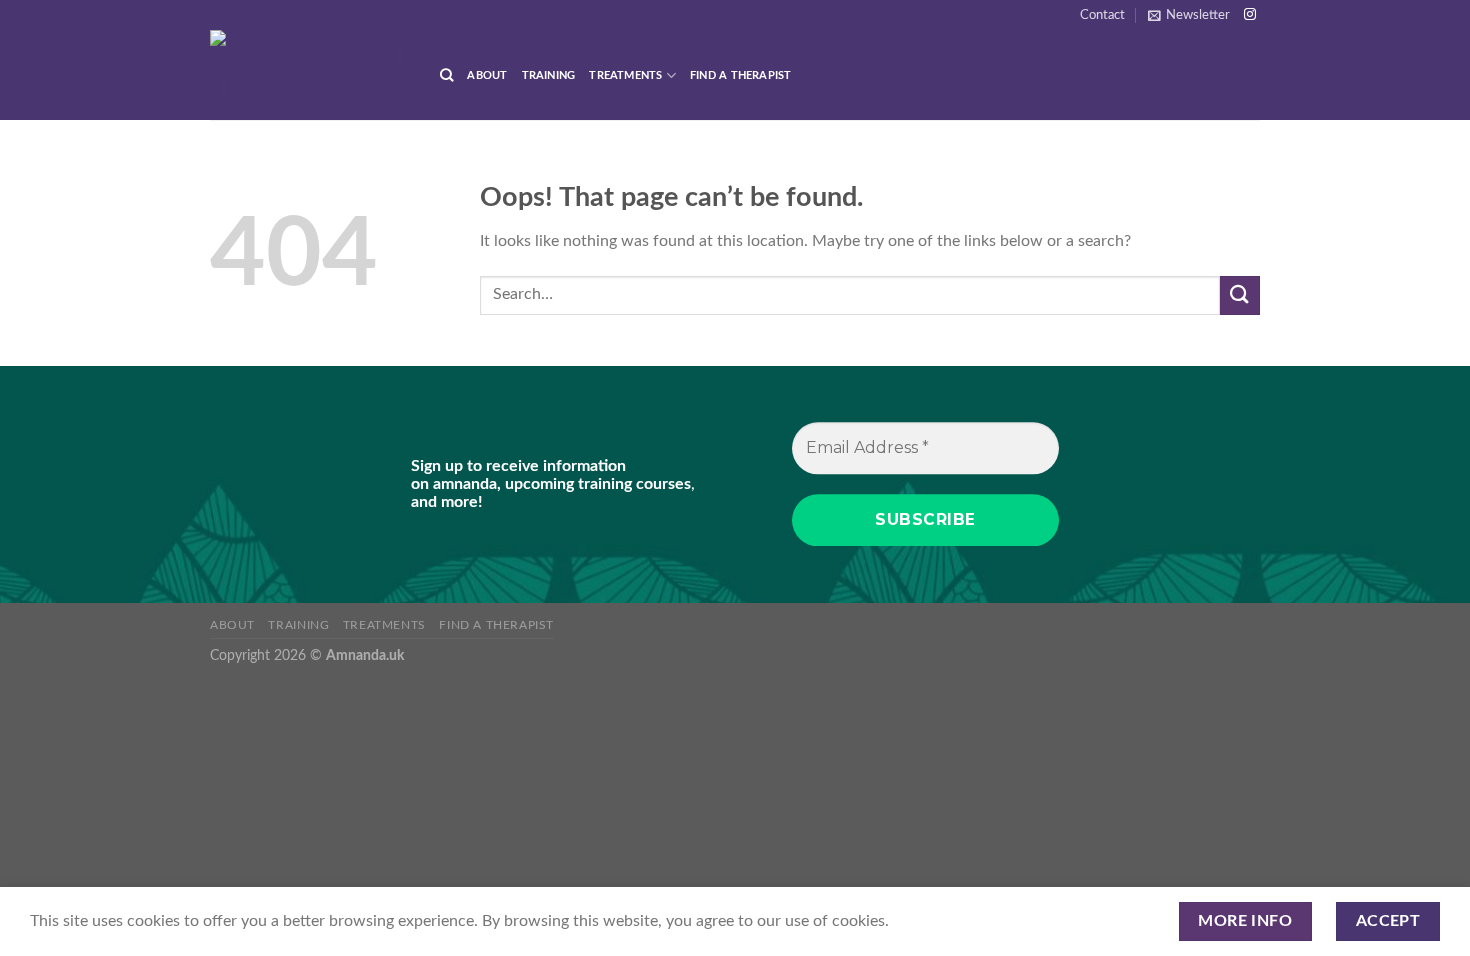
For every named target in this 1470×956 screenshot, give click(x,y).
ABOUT (487, 75)
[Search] (446, 75)
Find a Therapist (741, 75)
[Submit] (1240, 295)
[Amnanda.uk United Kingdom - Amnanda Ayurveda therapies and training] (310, 75)
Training (549, 75)
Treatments (625, 75)
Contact (1102, 15)
